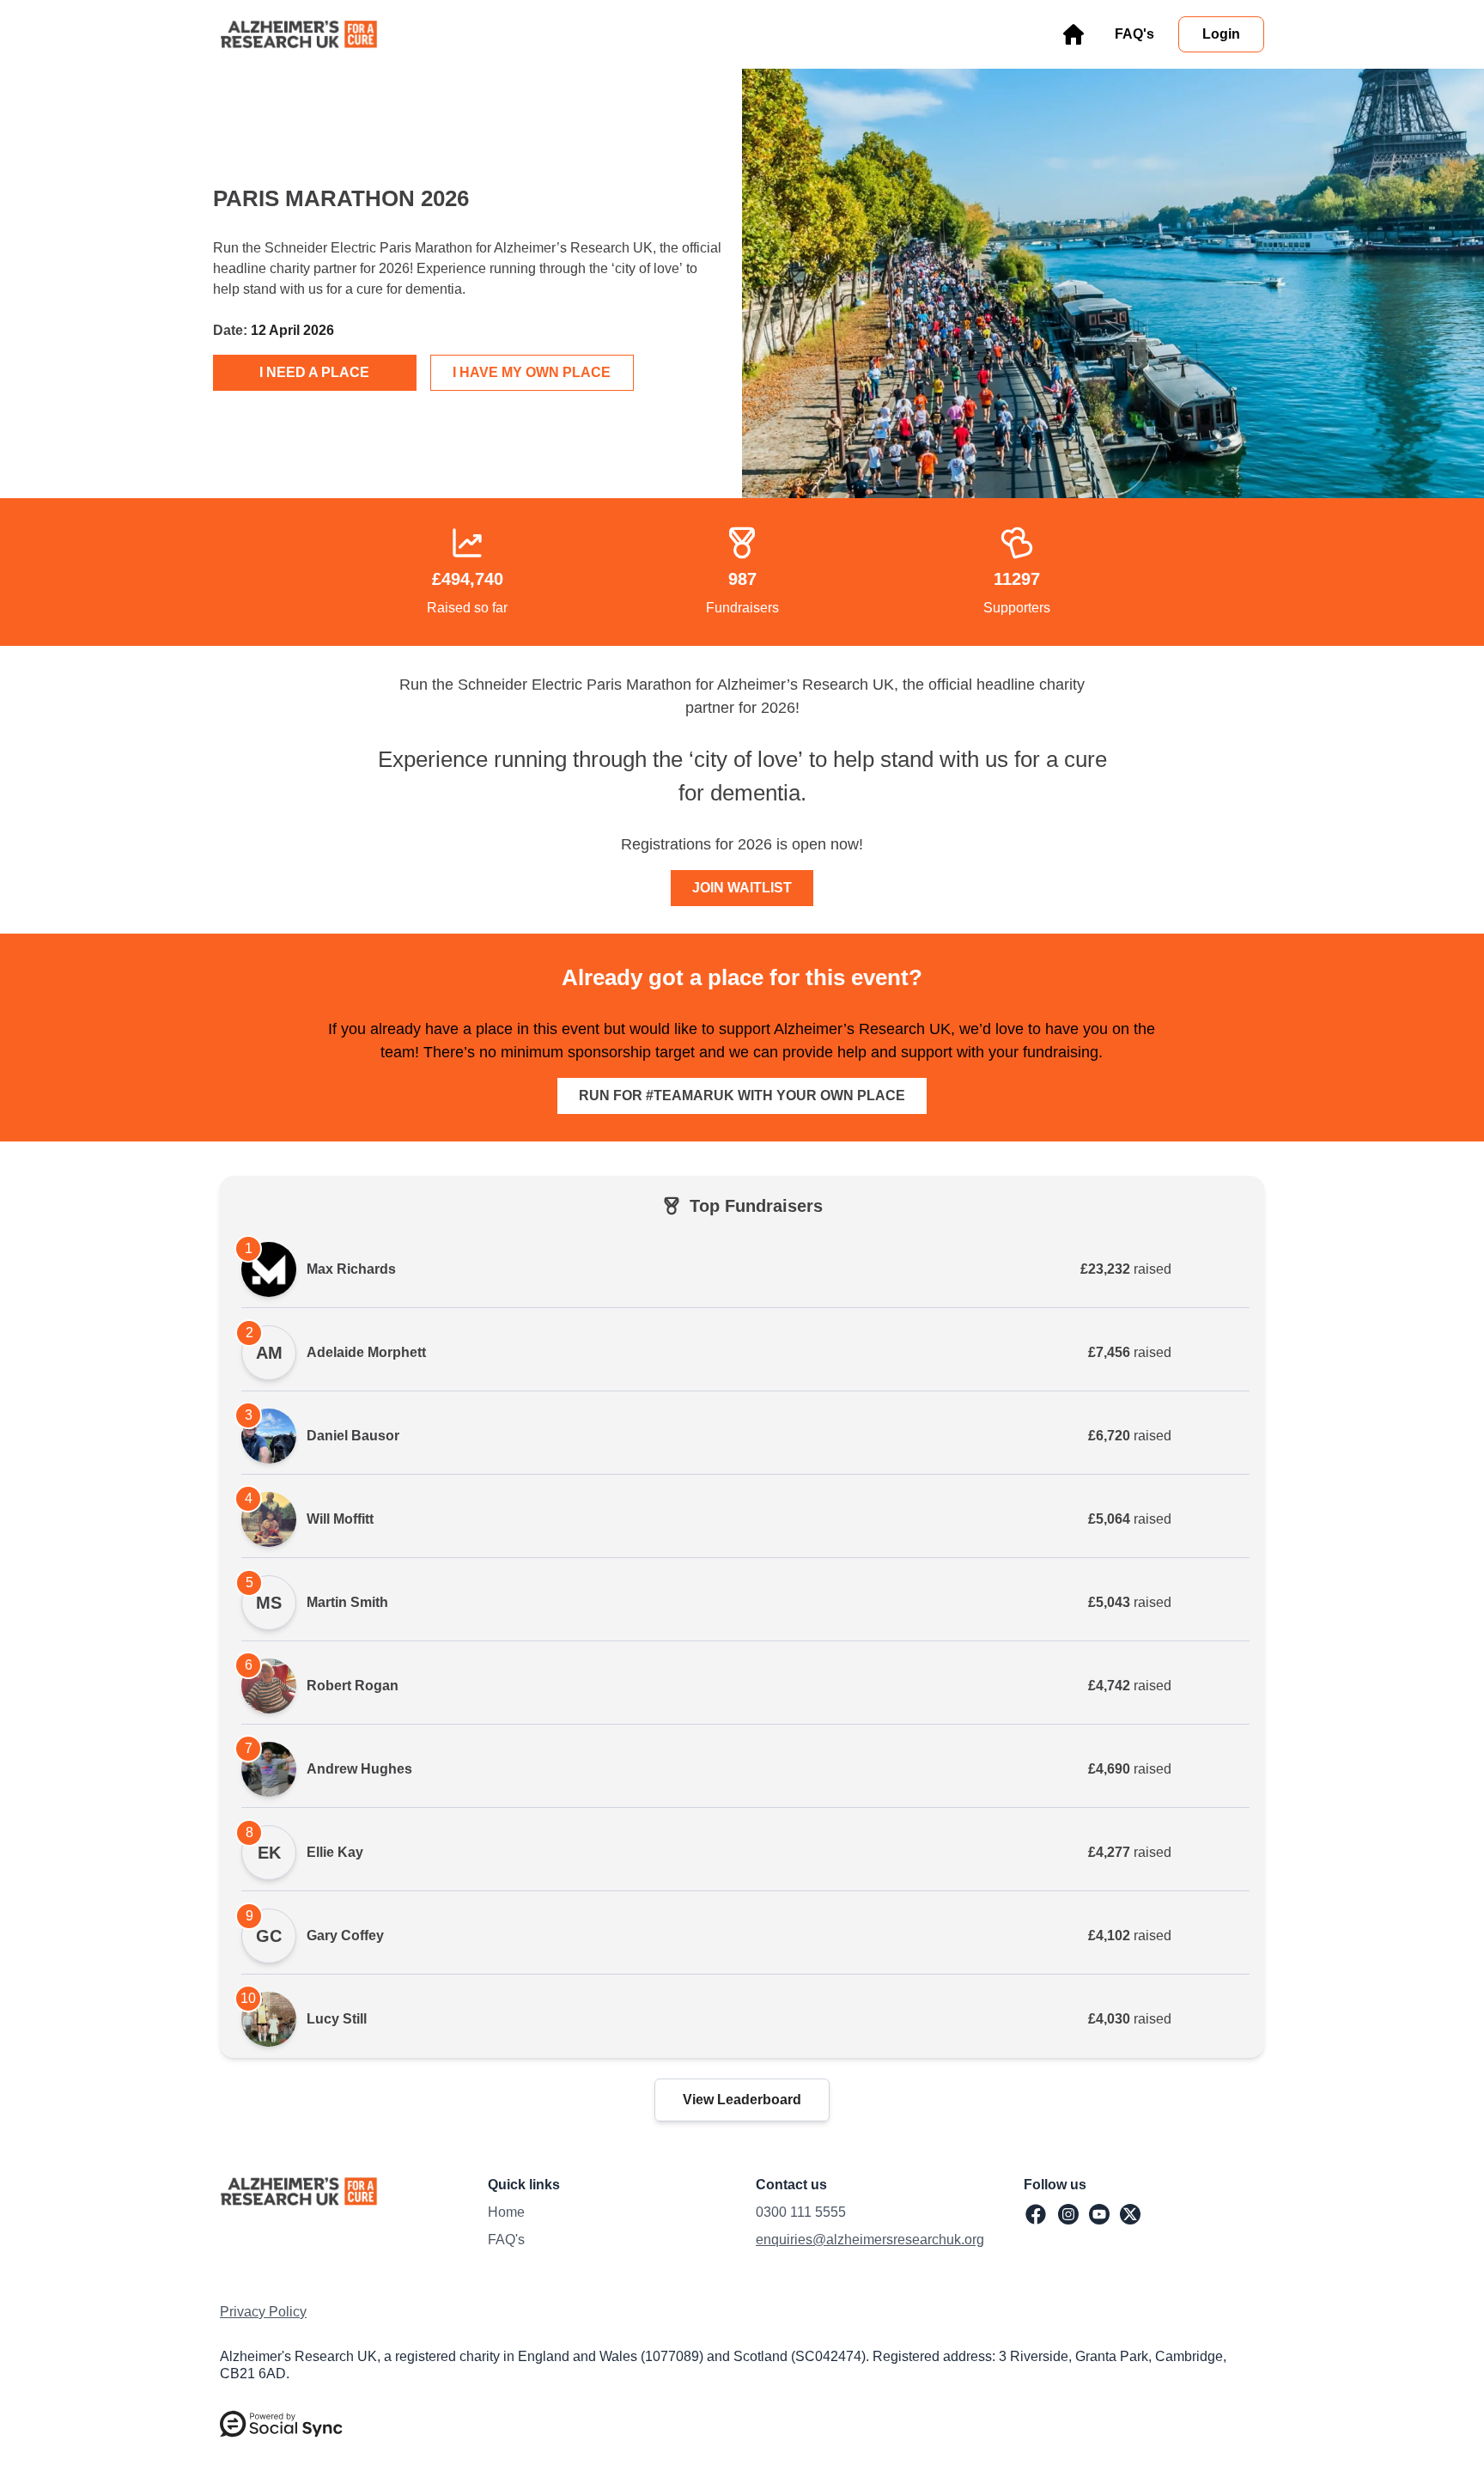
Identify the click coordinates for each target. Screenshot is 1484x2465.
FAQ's (506, 2240)
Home (506, 2212)
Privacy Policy (263, 2312)
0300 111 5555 (801, 2212)
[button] (281, 2424)
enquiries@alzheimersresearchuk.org (870, 2240)
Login (1221, 34)
